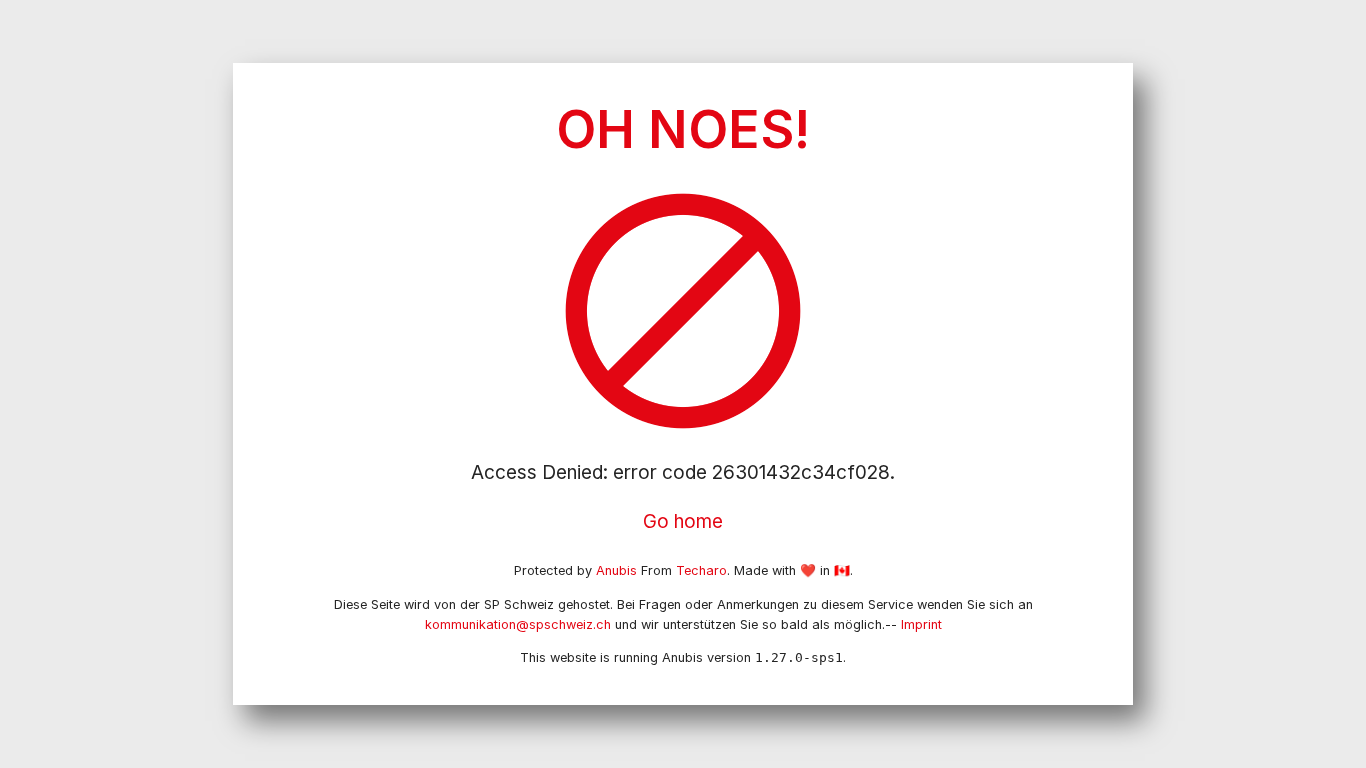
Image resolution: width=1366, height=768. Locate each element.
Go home (683, 521)
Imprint (921, 624)
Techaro (701, 570)
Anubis (616, 570)
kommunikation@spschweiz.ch (518, 624)
